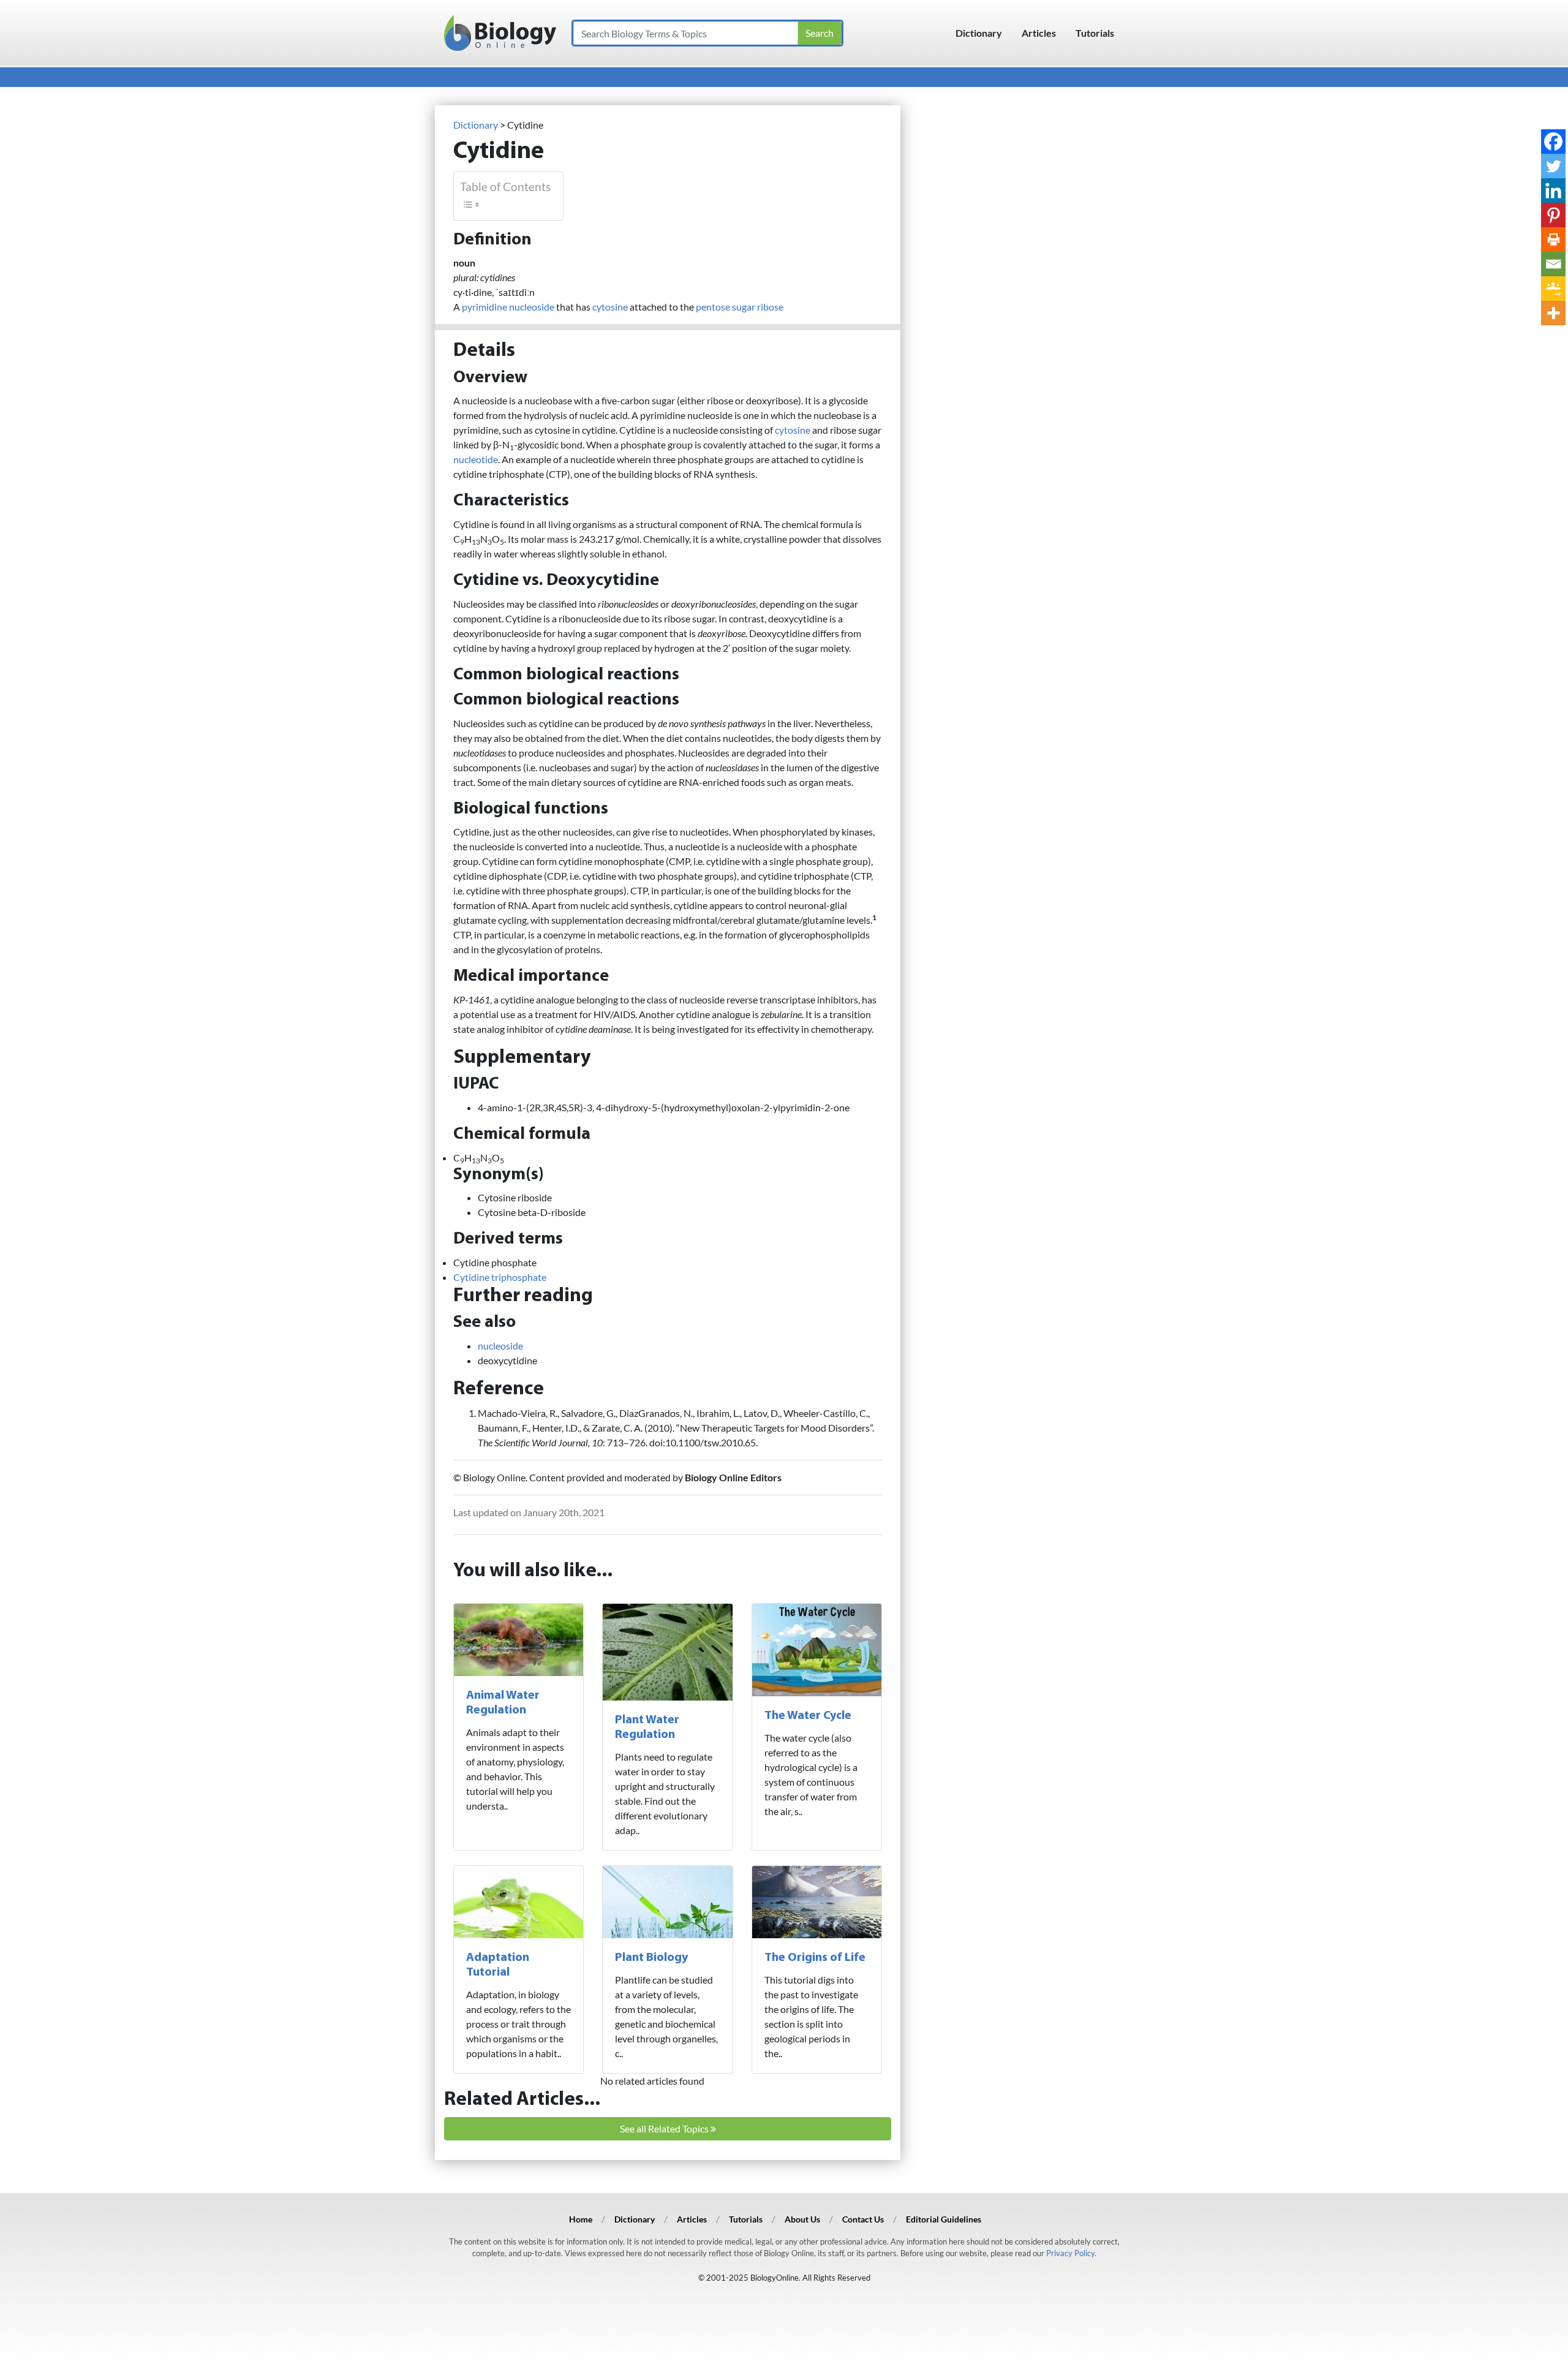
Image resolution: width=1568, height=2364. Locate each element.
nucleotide (476, 459)
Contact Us (863, 2219)
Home (581, 2219)
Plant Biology (651, 1958)
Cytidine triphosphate (500, 1277)
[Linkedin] (1553, 191)
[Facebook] (1553, 142)
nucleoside (532, 307)
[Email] (1553, 264)
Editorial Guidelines (944, 2219)
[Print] (1553, 240)
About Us (802, 2219)
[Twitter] (1553, 166)
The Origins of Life (815, 1958)
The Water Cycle (808, 1716)
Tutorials (1095, 33)
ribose (770, 307)
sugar (744, 307)
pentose (713, 307)
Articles (1039, 33)
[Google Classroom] (1553, 289)
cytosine (610, 307)
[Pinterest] (1553, 215)
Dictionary (979, 33)
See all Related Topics (665, 2128)
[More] (1553, 313)
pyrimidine (484, 307)
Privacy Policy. (1071, 2253)
